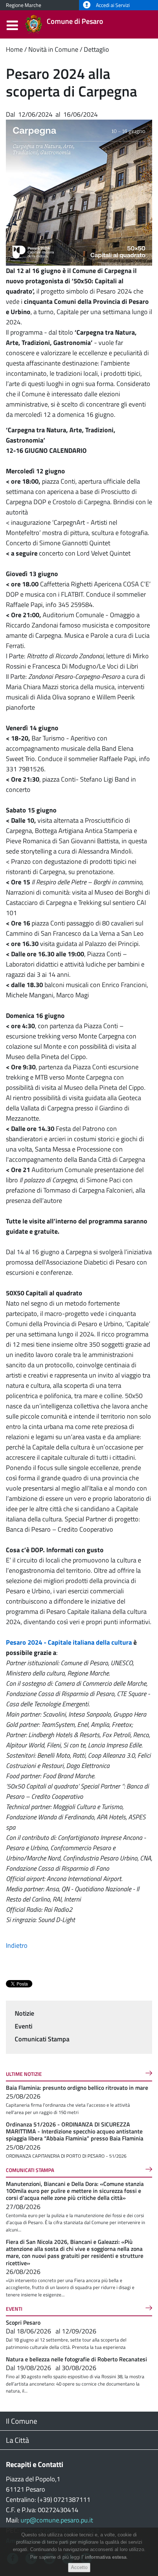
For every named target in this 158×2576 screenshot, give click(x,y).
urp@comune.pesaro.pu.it (57, 2520)
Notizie (24, 2013)
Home (14, 49)
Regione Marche (24, 5)
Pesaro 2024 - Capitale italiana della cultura (69, 1642)
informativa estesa (106, 2557)
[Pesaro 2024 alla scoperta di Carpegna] (79, 192)
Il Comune (21, 2421)
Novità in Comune (53, 49)
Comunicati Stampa (42, 2039)
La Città (17, 2440)
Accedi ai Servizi (112, 5)
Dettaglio (96, 49)
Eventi (24, 2026)
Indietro (17, 1945)
